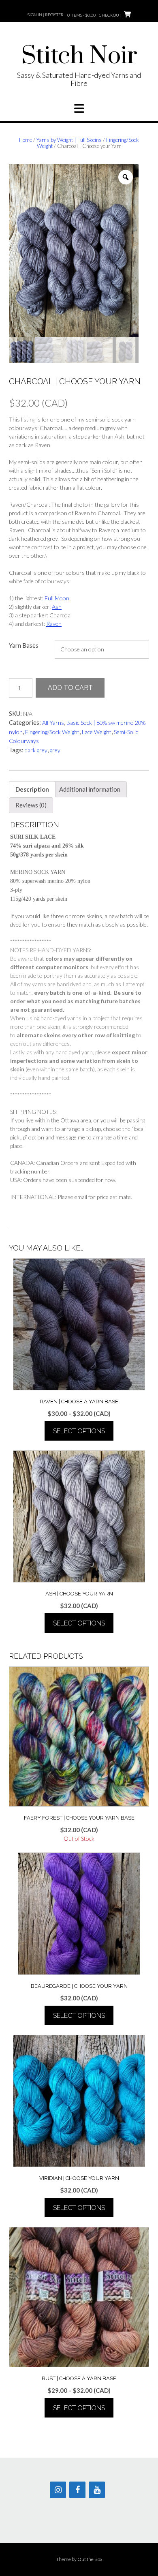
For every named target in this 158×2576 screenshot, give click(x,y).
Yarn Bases (24, 645)
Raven (54, 624)
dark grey (36, 750)
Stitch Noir (79, 56)
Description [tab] (32, 789)
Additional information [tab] (90, 789)
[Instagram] (58, 2490)
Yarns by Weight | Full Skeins (69, 140)
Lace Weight (97, 732)
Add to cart (70, 688)
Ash (57, 607)
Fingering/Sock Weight (52, 732)
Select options (79, 1431)
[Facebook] (77, 2490)
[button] (79, 109)
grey (55, 750)
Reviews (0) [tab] (31, 805)
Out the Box (90, 2559)
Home (26, 140)
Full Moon (57, 598)
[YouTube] (97, 2490)
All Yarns (53, 723)
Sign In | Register (46, 15)
